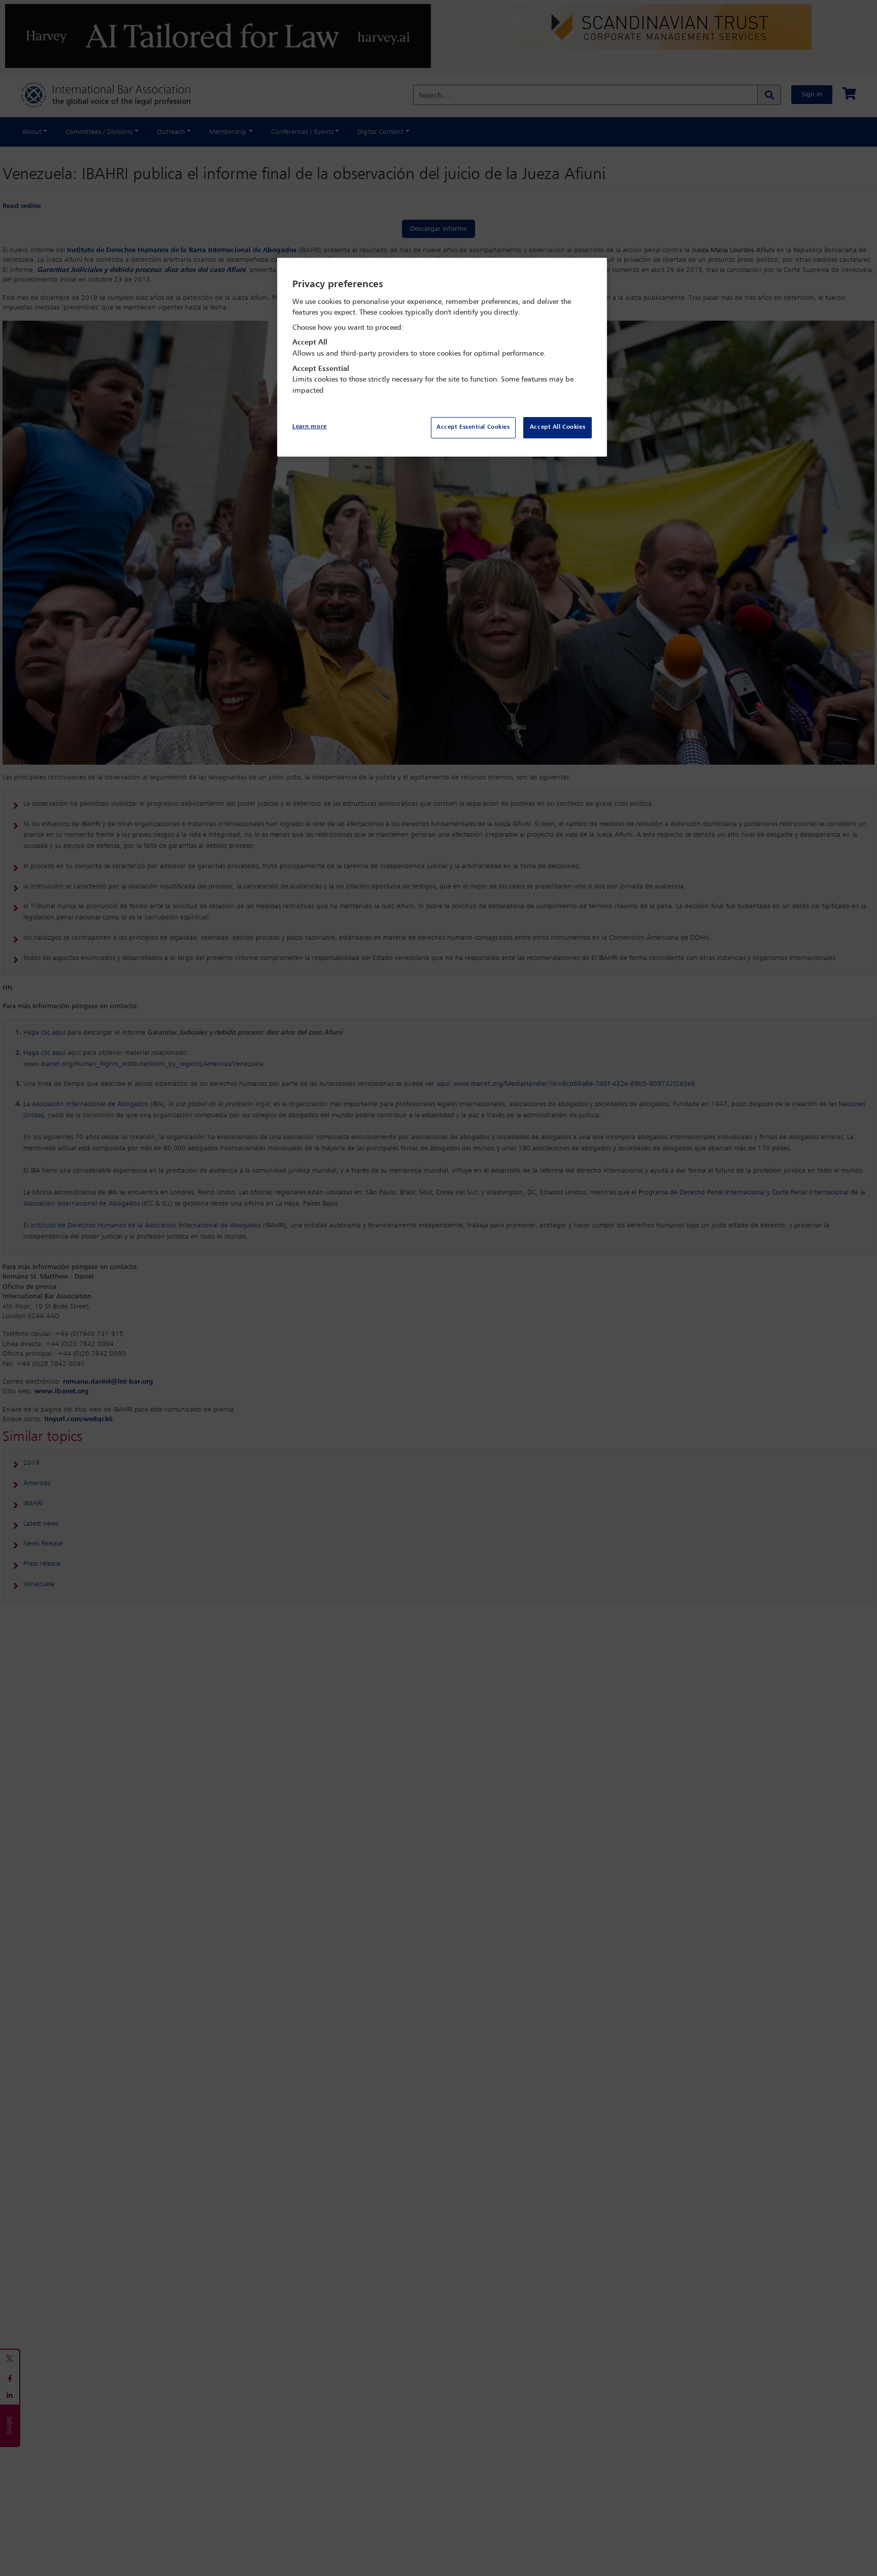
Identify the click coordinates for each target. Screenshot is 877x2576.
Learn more (310, 427)
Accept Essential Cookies (473, 427)
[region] (442, 357)
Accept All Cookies (558, 427)
